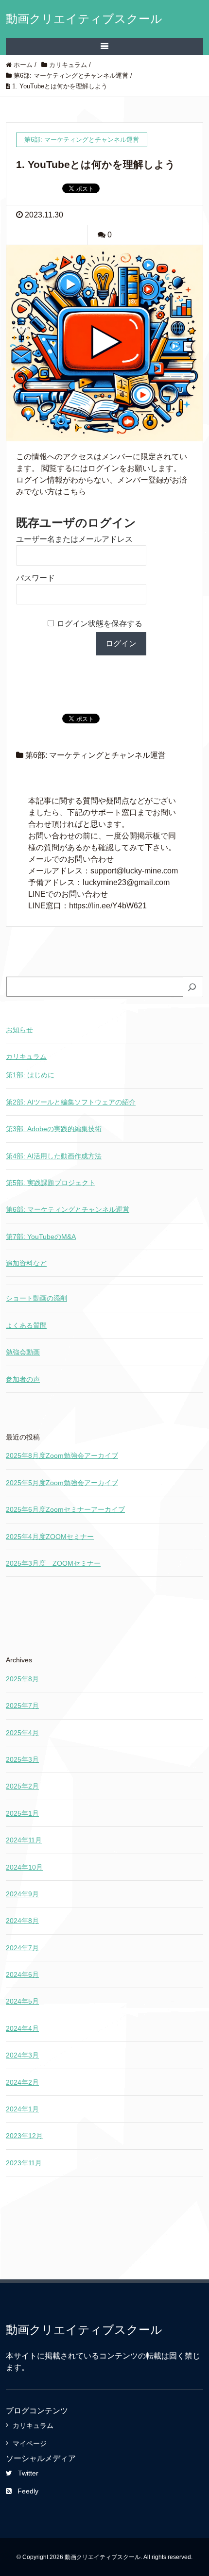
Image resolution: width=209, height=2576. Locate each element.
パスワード (35, 578)
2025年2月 (22, 1786)
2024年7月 (22, 1948)
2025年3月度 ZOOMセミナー (53, 1563)
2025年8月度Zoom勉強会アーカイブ (62, 1455)
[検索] (193, 987)
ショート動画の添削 (36, 1298)
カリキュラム (26, 1056)
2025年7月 (22, 1706)
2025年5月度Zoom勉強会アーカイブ (62, 1483)
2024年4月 (22, 2028)
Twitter (28, 2473)
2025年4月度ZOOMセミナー (50, 1537)
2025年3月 (22, 1759)
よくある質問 (26, 1325)
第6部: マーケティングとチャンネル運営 (96, 755)
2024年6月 (22, 1974)
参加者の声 (23, 1379)
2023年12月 (24, 2136)
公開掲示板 (141, 836)
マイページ (30, 2443)
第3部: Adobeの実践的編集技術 (54, 1129)
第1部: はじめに (30, 1075)
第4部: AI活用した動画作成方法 (54, 1156)
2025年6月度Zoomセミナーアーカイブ (65, 1509)
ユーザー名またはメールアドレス (74, 539)
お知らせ (19, 1030)
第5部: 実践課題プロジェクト (51, 1183)
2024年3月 (22, 2055)
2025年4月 (22, 1733)
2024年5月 (22, 2001)
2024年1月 (22, 2109)
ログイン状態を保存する (100, 624)
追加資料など (26, 1263)
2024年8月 (22, 1921)
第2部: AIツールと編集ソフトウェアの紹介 (71, 1102)
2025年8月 (22, 1679)
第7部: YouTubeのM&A (41, 1237)
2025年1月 (22, 1813)
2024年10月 (24, 1867)
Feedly (28, 2491)
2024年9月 (22, 1894)
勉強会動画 (23, 1352)
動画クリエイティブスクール (84, 19)
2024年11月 (24, 1840)
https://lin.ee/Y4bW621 (108, 906)
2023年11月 (24, 2163)
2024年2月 (22, 2082)
